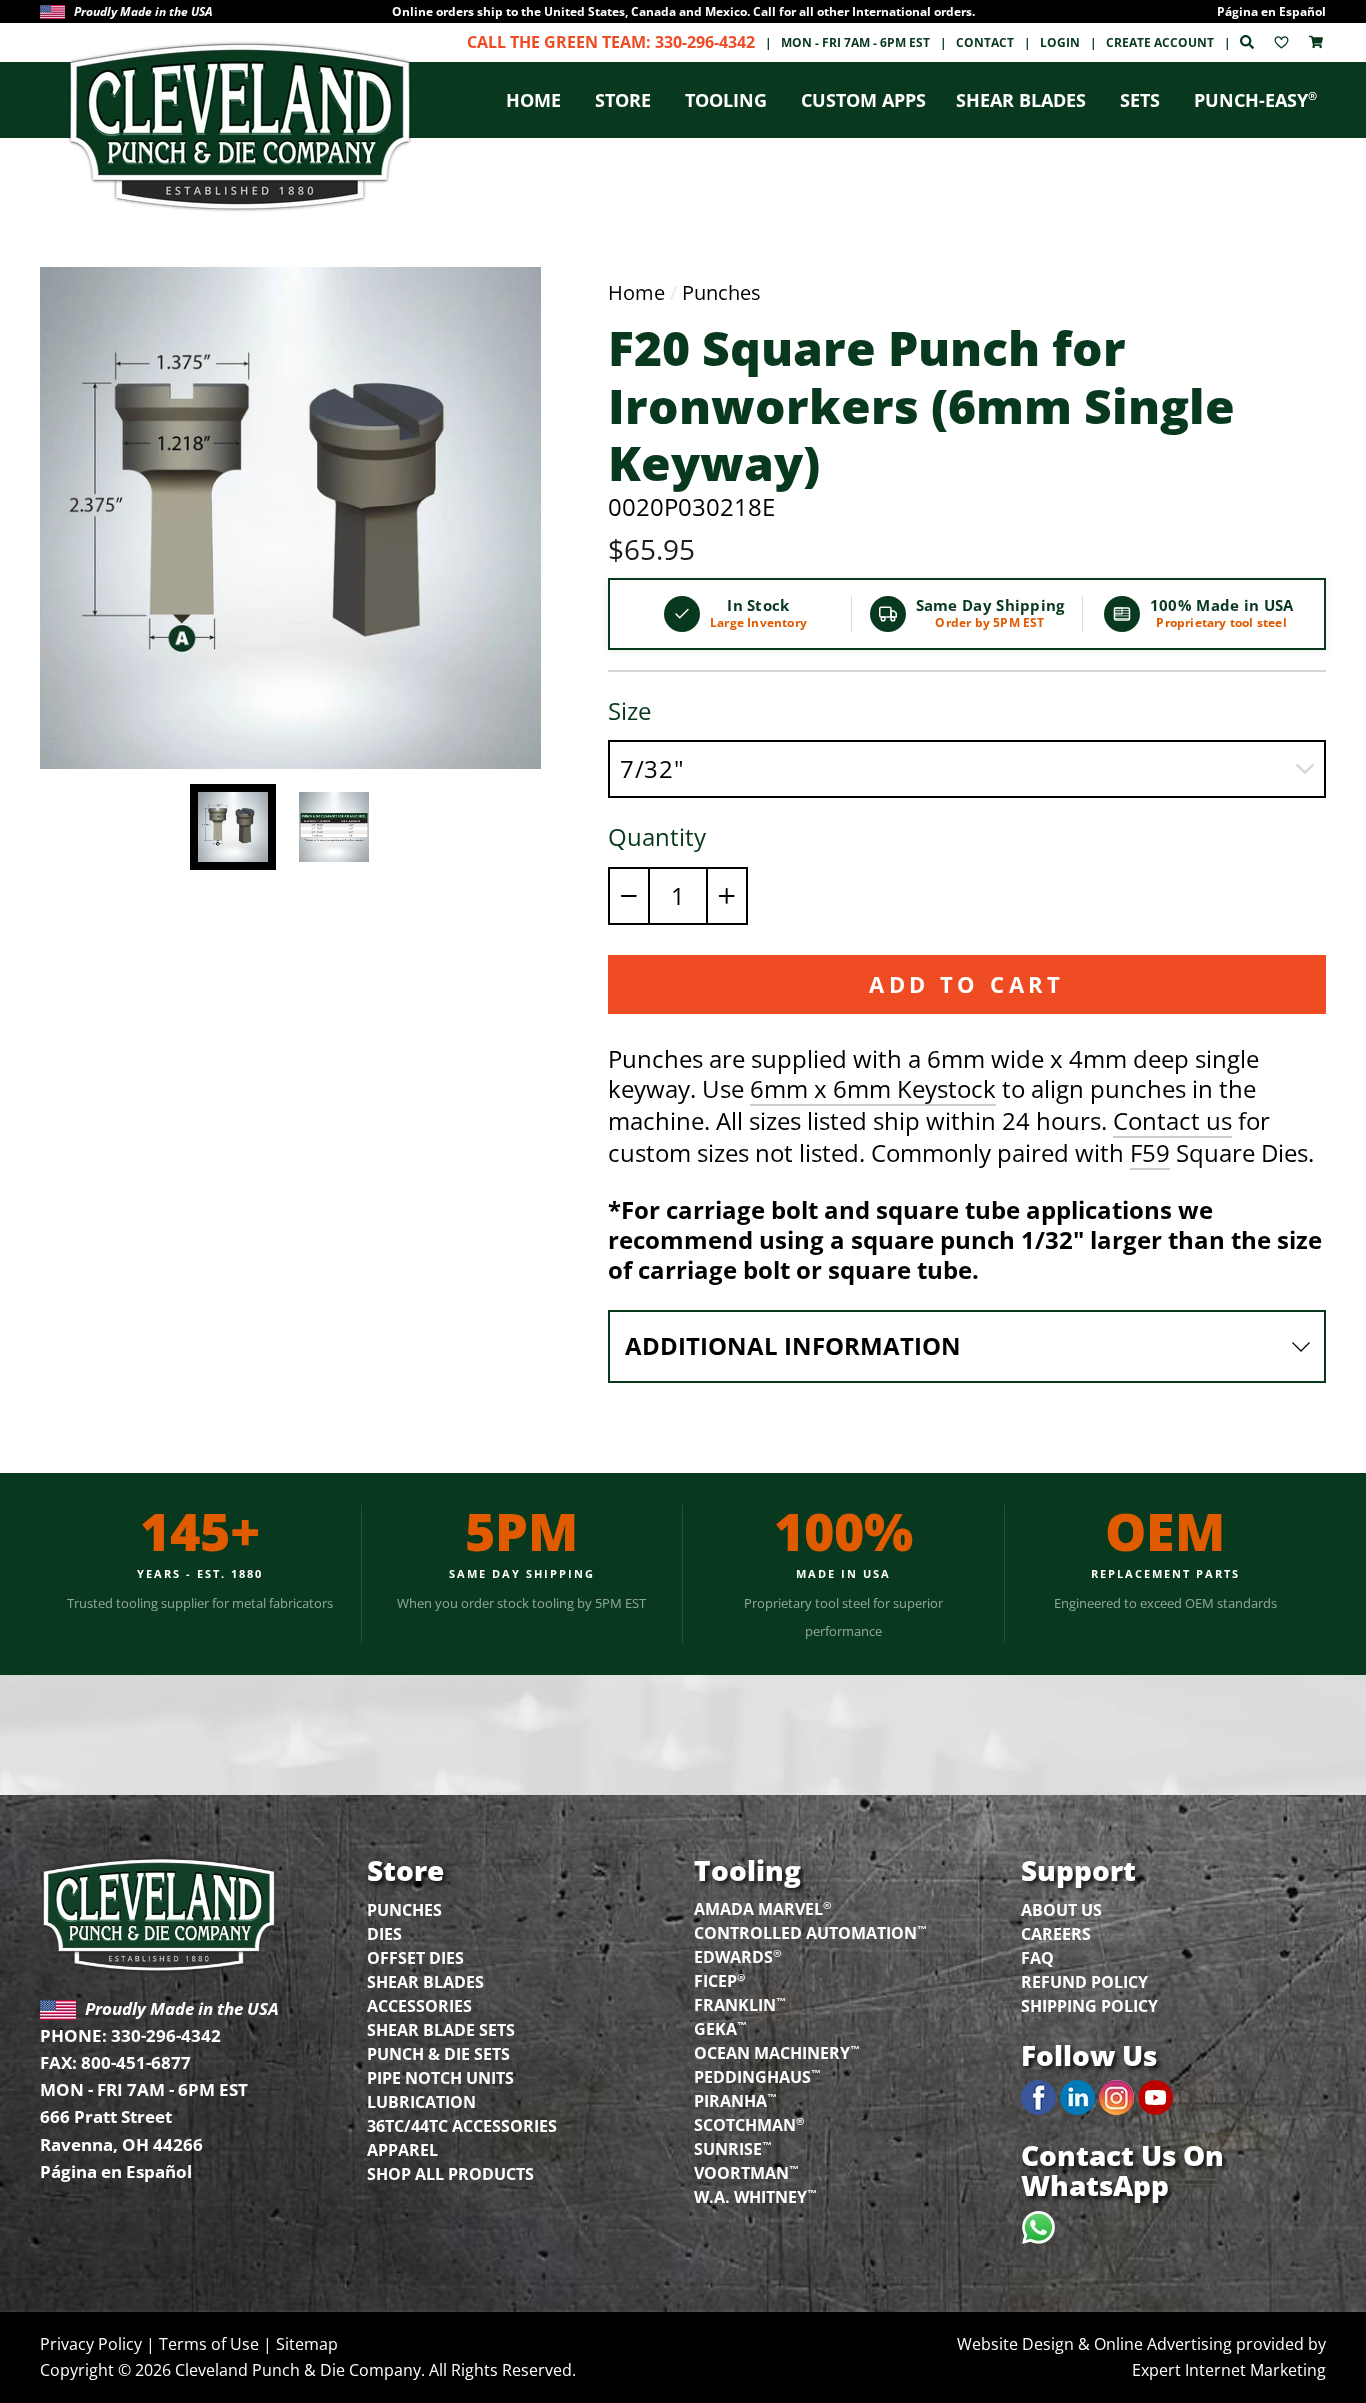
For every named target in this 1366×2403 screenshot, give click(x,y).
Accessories (419, 2006)
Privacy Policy (91, 2344)
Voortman (746, 2172)
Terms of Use (209, 2344)
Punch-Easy (1255, 100)
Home (533, 100)
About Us (1061, 1910)
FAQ (1037, 1958)
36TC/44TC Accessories (462, 2126)
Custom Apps (863, 100)
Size (629, 710)
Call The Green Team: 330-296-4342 (611, 42)
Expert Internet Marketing (1229, 2370)
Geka (720, 2028)
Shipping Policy (1089, 2006)
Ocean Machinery (777, 2052)
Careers (1056, 1934)
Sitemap (307, 2344)
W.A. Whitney (755, 2196)
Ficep (719, 1980)
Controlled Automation (810, 1932)
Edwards (737, 1956)
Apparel (402, 2150)
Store (623, 100)
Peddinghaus (757, 2076)
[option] (683, 11)
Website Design (1015, 2344)
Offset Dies (415, 1958)
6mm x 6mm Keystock (873, 1089)
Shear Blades (1021, 100)
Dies (384, 1934)
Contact (985, 42)
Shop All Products (450, 2174)
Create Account (1160, 42)
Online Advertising (1163, 2344)
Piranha (735, 2100)
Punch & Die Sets (438, 2054)
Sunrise (733, 2148)
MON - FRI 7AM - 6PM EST (855, 42)
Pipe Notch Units (440, 2078)
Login (1060, 42)
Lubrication (421, 2102)
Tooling (726, 100)
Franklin (740, 2004)
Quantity (657, 836)
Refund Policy (1084, 1982)
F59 (1150, 1153)
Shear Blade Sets (441, 2030)
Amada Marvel (762, 1908)
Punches (721, 292)
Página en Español (1271, 11)
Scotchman (749, 2124)
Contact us (1172, 1121)
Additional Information (793, 1345)
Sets (1140, 100)
